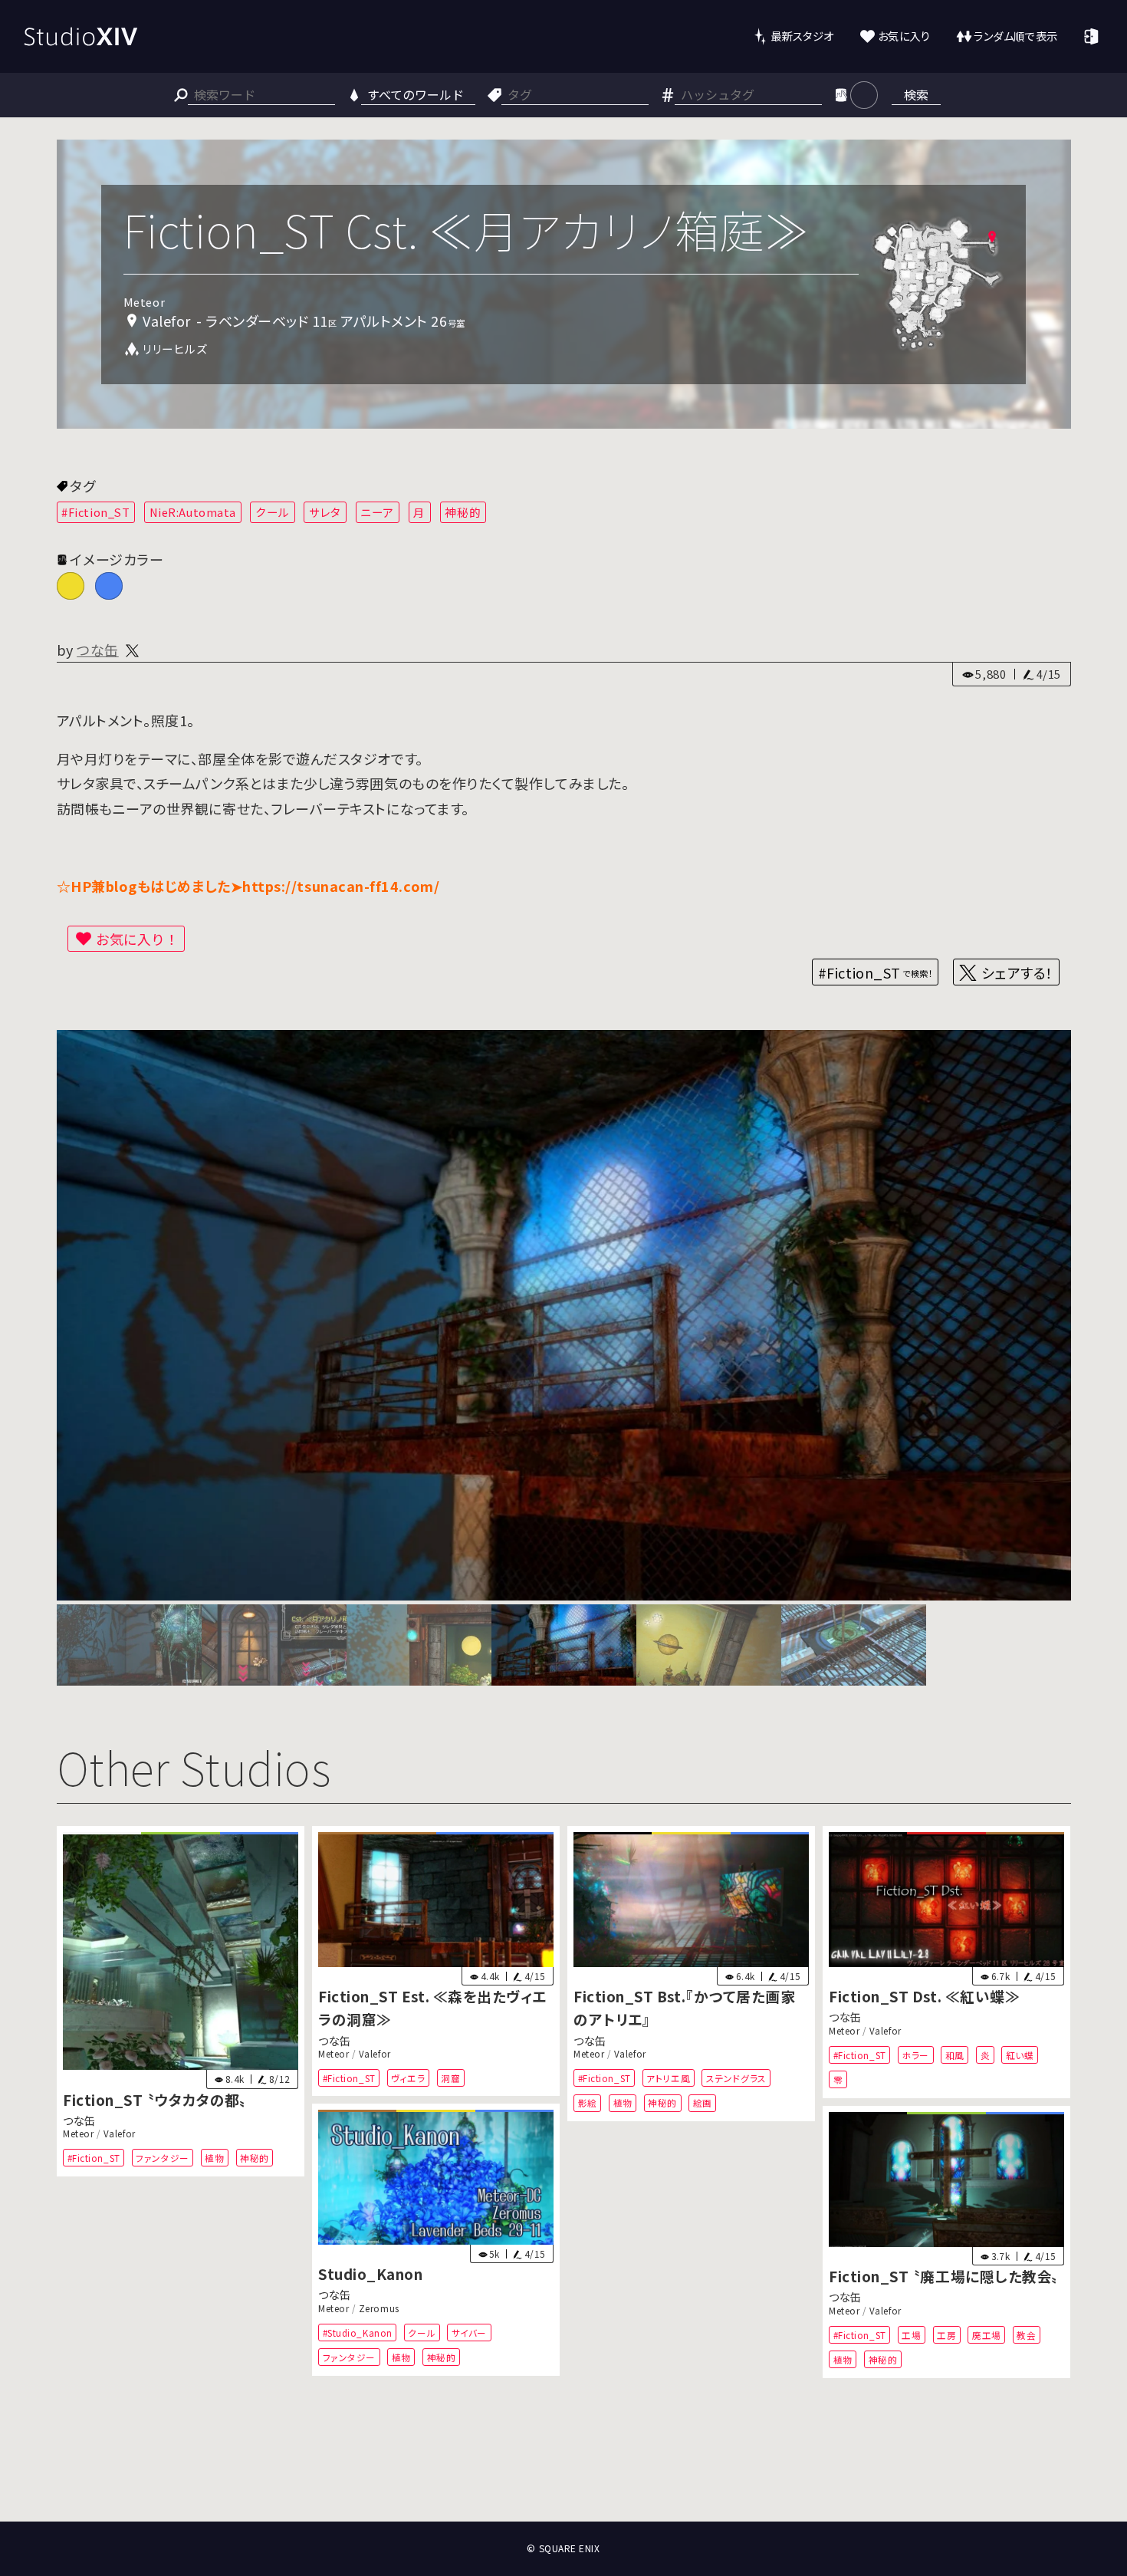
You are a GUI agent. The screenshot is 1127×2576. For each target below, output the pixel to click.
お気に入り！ (137, 939)
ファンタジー (162, 2158)
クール (273, 512)
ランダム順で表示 (1015, 36)
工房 (946, 2334)
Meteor (78, 2134)
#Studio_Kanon (357, 2333)
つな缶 (98, 650)
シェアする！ (1017, 972)
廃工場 (987, 2334)
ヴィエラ (408, 2078)
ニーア (377, 512)
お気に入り (904, 36)
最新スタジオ (802, 36)
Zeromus (379, 2308)
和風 (955, 2055)
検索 (916, 94)
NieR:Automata (193, 512)
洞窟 (450, 2078)
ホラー (916, 2055)
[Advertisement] (563, 2465)
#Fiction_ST (95, 512)
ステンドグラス (736, 2078)
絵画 (703, 2102)
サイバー (469, 2333)
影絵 (588, 2102)
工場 (912, 2334)
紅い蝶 (1020, 2055)
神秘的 (463, 512)
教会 (1027, 2334)
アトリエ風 (668, 2078)
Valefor (119, 2134)
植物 (214, 2158)
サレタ (325, 512)
